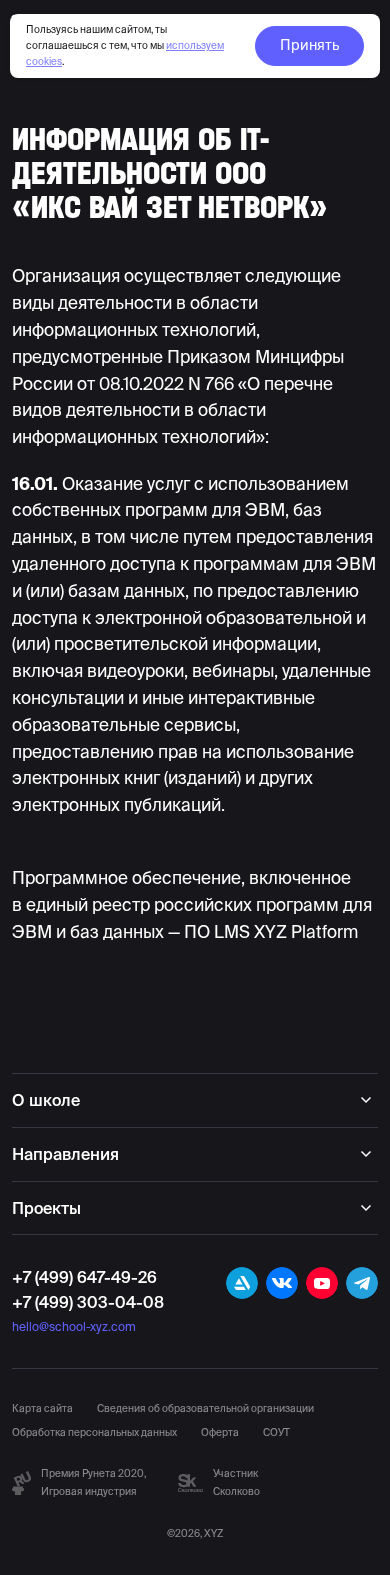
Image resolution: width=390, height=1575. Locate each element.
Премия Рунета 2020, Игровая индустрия (93, 1482)
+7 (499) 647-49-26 (84, 1278)
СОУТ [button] (276, 1432)
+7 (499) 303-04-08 (88, 1302)
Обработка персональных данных (94, 1432)
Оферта (220, 1432)
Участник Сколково (236, 1482)
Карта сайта (42, 1408)
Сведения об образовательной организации (205, 1408)
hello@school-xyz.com (74, 1326)
